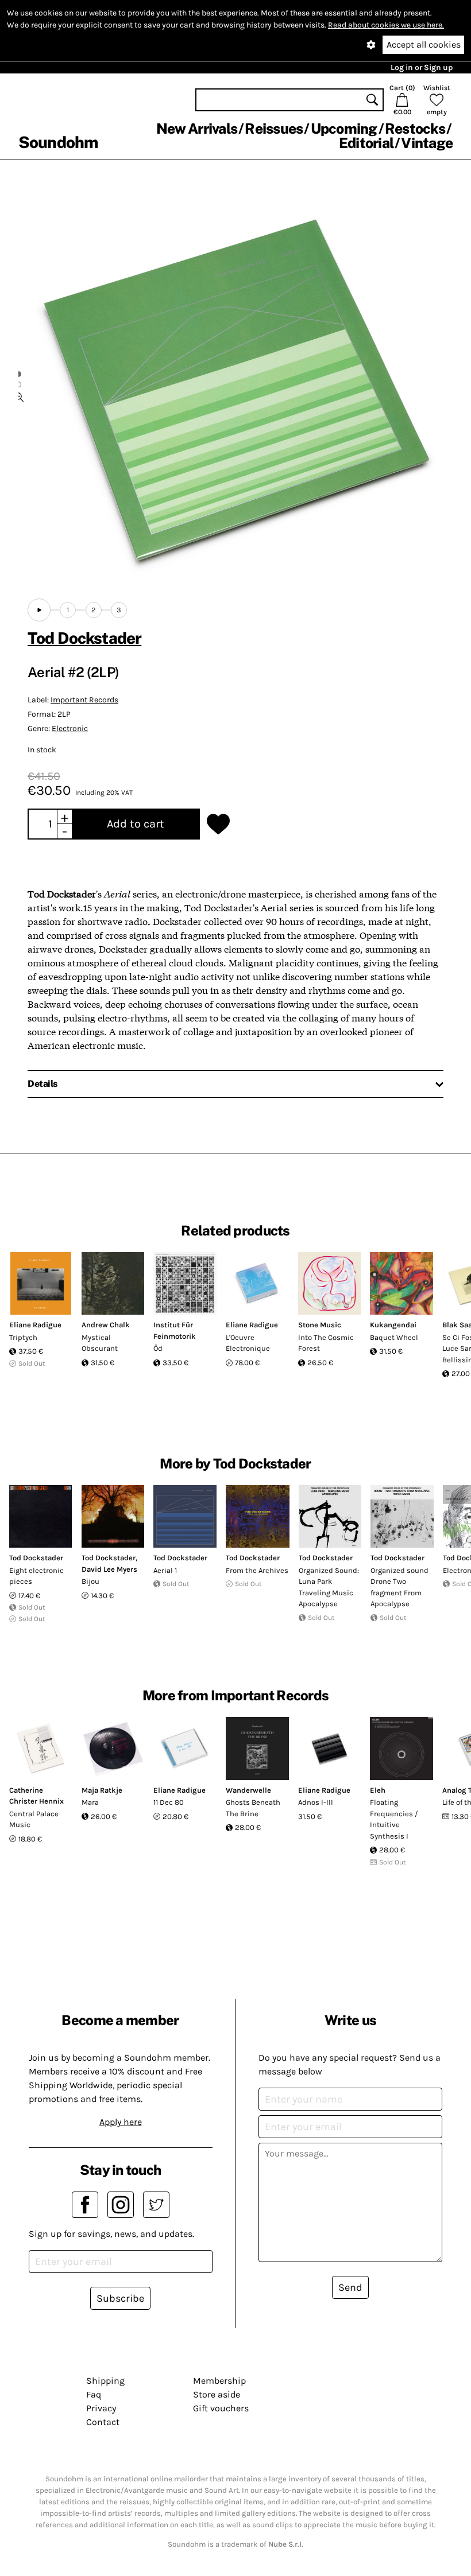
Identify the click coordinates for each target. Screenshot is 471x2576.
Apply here (121, 2122)
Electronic (70, 728)
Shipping (105, 2381)
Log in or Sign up (422, 67)
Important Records (84, 700)
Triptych (23, 1337)
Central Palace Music (34, 1819)
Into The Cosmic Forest (326, 1343)
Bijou (90, 1581)
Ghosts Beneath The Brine (253, 1808)
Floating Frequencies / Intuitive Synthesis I (394, 1819)
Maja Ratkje (102, 1790)
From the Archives (257, 1570)
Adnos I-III (316, 1802)
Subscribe (120, 2298)
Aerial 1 (165, 1570)
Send (350, 2287)
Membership (219, 2381)
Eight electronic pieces (36, 1576)
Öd (158, 1348)
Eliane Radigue (35, 1325)
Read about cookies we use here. (386, 25)
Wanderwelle (248, 1790)
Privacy (101, 2408)
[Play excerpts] (39, 610)
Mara (90, 1802)
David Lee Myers (109, 1569)
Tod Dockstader (84, 638)
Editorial (366, 143)
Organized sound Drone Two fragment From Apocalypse (399, 1587)
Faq (94, 2394)
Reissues (274, 129)
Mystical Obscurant (100, 1343)
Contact (103, 2422)
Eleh (378, 1790)
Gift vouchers (221, 2408)
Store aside (217, 2394)
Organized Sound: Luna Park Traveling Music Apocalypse (329, 1587)
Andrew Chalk (106, 1325)
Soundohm (58, 142)
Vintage (427, 143)
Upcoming (344, 129)
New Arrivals (197, 129)
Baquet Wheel (394, 1337)
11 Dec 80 (169, 1802)
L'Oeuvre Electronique (248, 1343)
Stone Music (320, 1325)
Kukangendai (393, 1325)
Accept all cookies (424, 44)
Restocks (415, 129)
